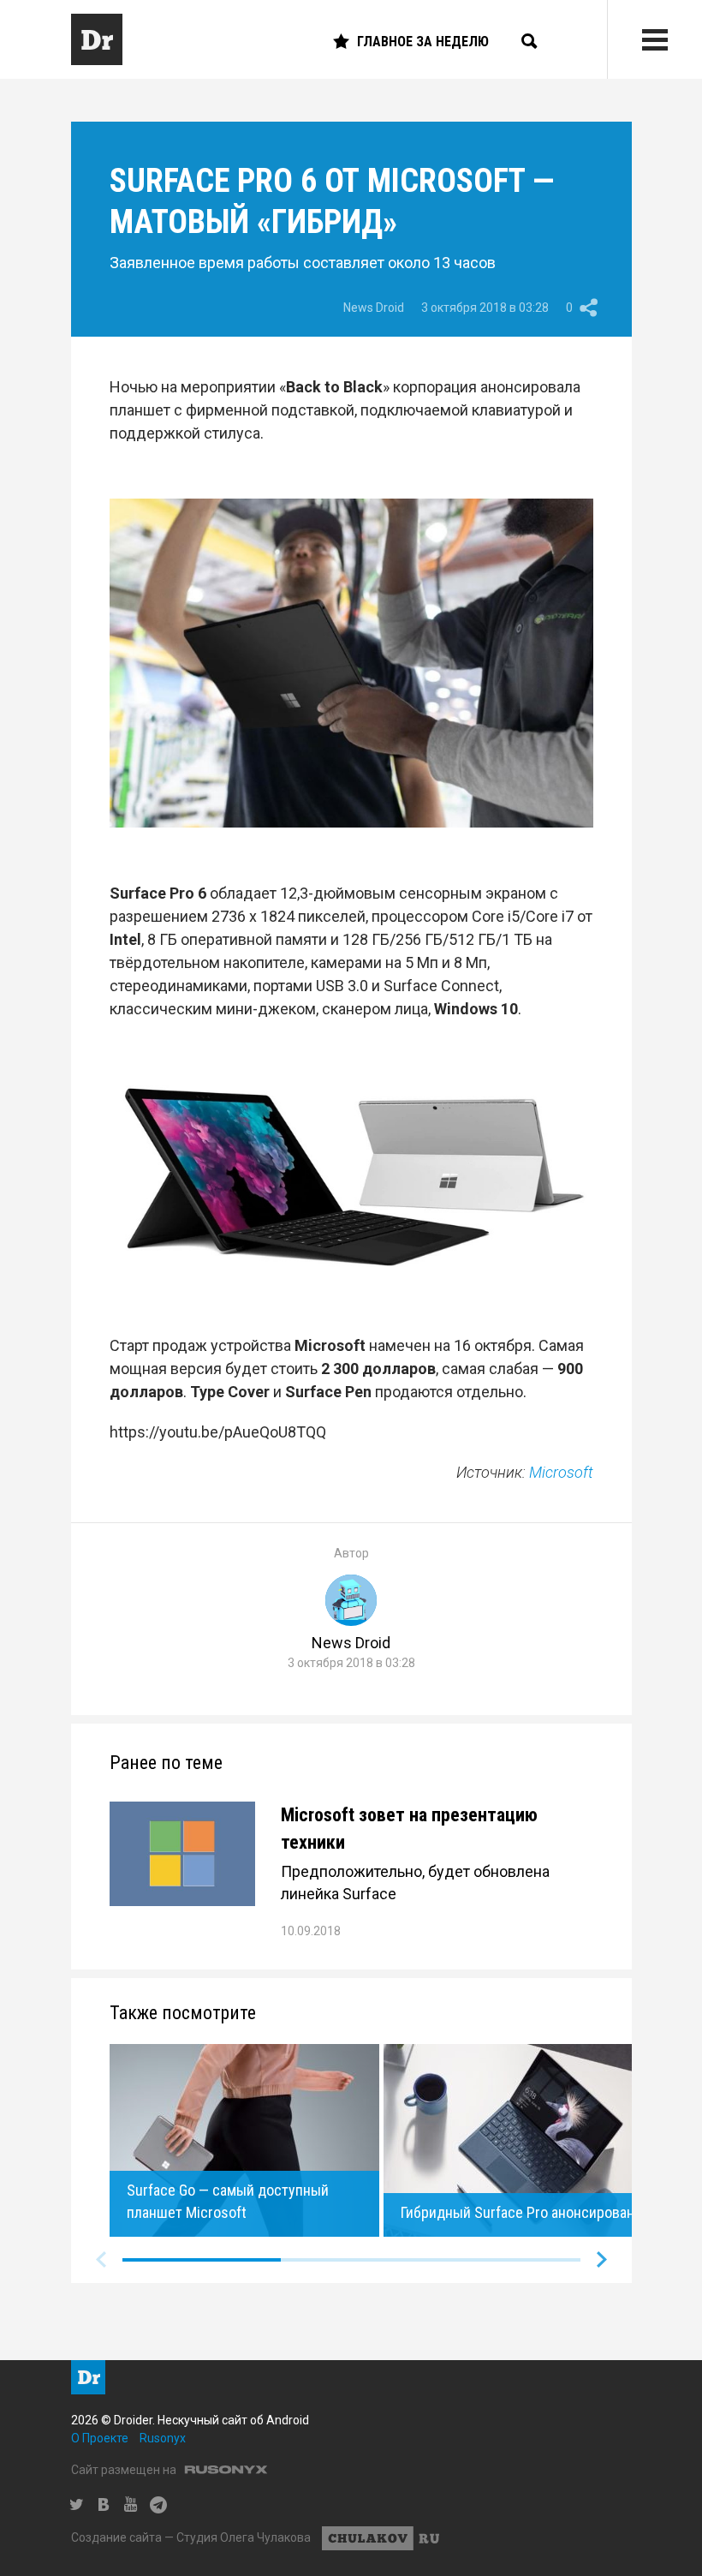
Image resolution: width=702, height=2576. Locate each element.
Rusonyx (163, 2438)
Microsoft (561, 1472)
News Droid (374, 308)
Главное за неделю (423, 42)
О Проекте (100, 2438)
